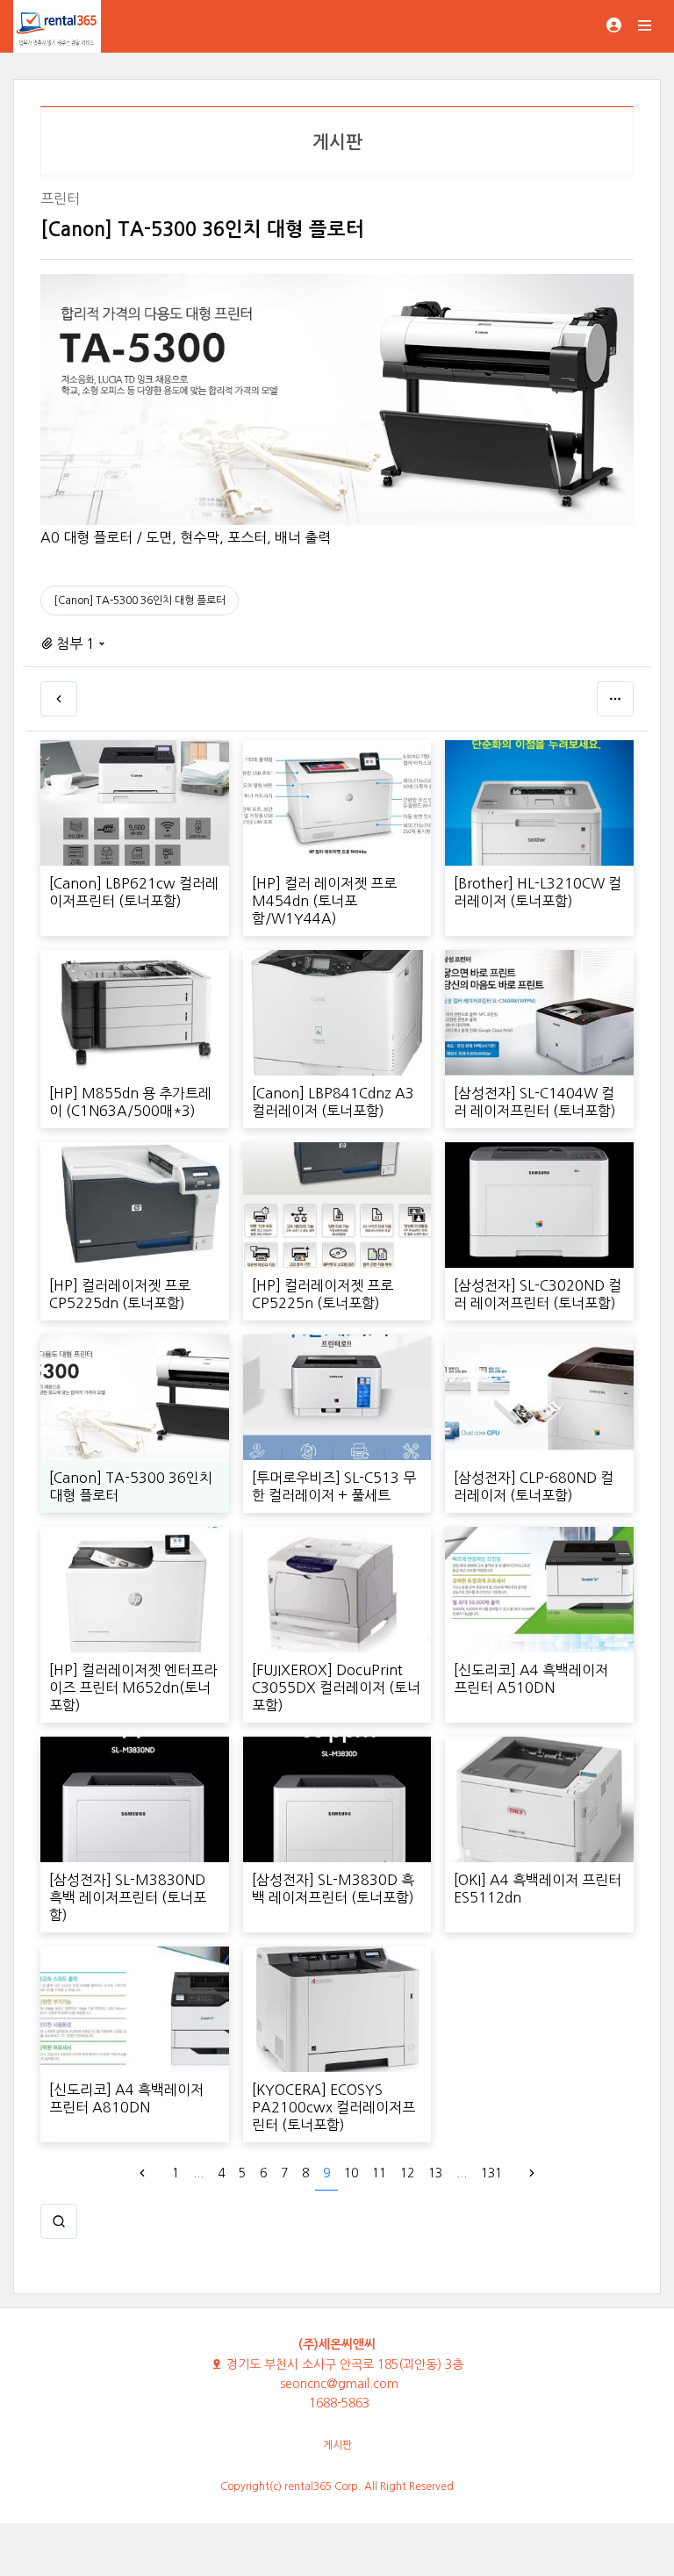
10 (351, 2173)
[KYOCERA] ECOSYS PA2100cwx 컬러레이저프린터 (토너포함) (333, 2107)
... (198, 2173)
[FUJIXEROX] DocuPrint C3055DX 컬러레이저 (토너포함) (336, 1687)
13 (435, 2173)
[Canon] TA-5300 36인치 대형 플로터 (140, 601)
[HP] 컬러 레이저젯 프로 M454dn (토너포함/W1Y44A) (324, 901)
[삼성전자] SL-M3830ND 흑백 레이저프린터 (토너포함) (128, 1897)
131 (491, 2173)
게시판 (337, 2445)
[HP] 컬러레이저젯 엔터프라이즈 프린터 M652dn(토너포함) (133, 1687)
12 (407, 2173)
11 (379, 2173)
